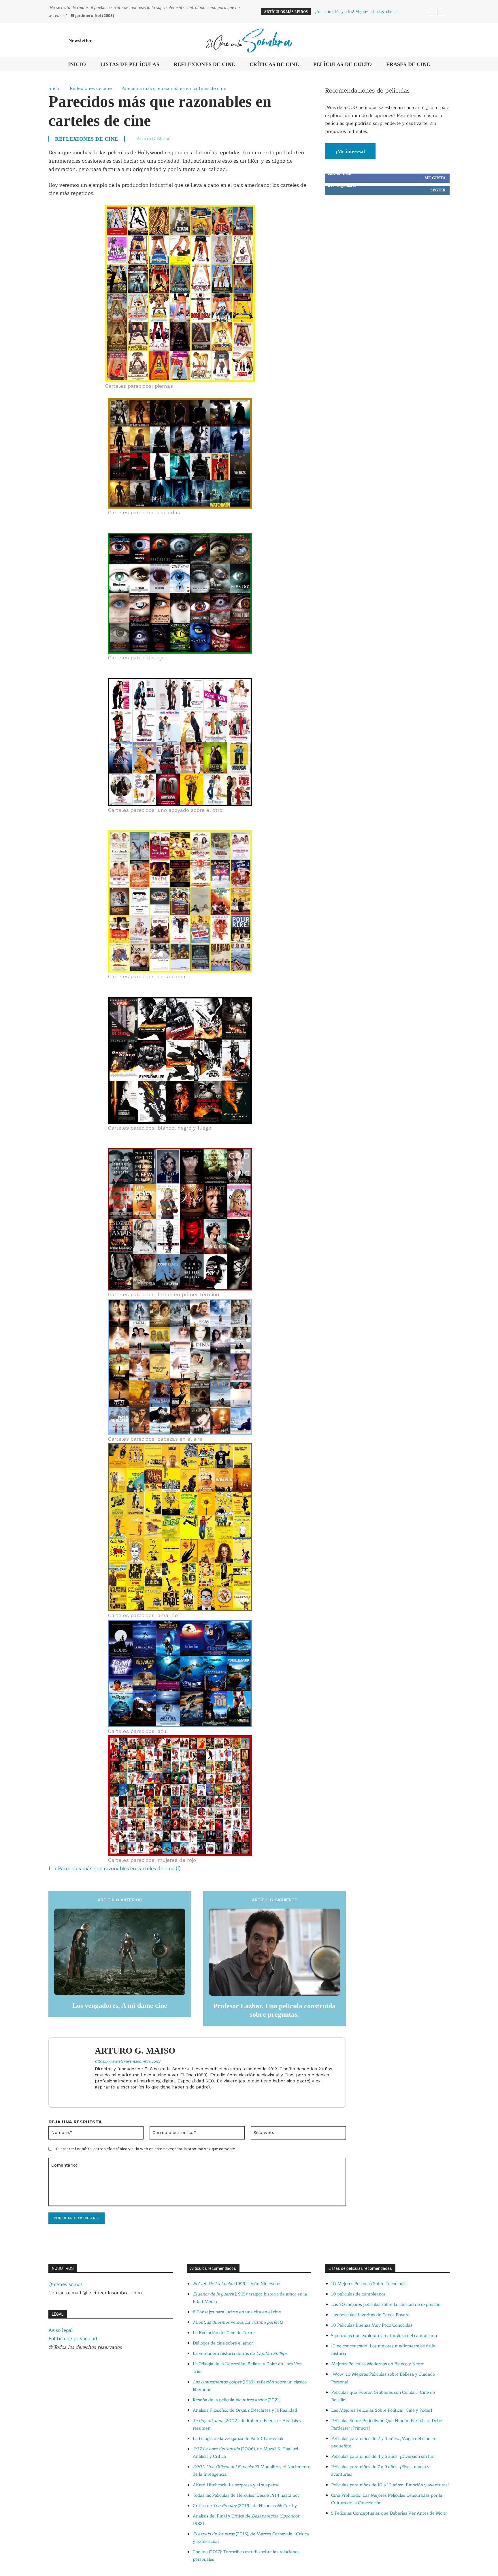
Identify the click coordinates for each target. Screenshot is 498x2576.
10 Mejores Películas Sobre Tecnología (369, 2284)
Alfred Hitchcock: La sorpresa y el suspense (236, 2485)
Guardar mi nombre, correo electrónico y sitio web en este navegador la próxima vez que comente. (146, 2149)
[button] (443, 40)
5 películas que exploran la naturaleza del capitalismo (384, 2336)
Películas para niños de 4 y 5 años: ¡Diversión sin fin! (383, 2456)
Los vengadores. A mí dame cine (120, 2005)
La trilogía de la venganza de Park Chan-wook (238, 2439)
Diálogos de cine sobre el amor (223, 2343)
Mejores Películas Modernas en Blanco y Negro (378, 2364)
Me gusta (435, 178)
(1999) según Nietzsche (236, 2284)
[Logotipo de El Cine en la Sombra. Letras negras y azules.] (249, 40)
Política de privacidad (73, 2339)
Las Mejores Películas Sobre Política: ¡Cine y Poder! (382, 2410)
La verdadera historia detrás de (240, 2354)
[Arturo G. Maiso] (75, 2072)
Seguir (438, 190)
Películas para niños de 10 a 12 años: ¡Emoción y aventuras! (390, 2485)
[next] (441, 12)
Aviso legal (61, 2330)
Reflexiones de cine (91, 88)
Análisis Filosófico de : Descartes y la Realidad (245, 2410)
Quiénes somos (66, 2284)
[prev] (432, 12)
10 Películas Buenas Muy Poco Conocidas (372, 2325)
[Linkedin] (97, 2096)
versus (238, 2322)
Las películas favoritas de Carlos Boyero (370, 2315)
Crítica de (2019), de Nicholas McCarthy (245, 2506)
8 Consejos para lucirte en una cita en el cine (237, 2312)
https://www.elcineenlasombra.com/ (128, 2061)
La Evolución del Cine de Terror (224, 2333)
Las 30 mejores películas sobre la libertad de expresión (386, 2305)
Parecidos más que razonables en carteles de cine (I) (119, 1869)
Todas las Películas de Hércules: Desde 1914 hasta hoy (246, 2495)
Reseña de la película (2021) (237, 2400)
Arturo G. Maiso (154, 138)
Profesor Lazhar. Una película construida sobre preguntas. (274, 2010)
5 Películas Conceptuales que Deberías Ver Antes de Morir (389, 2513)
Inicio (54, 88)
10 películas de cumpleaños (358, 2294)
